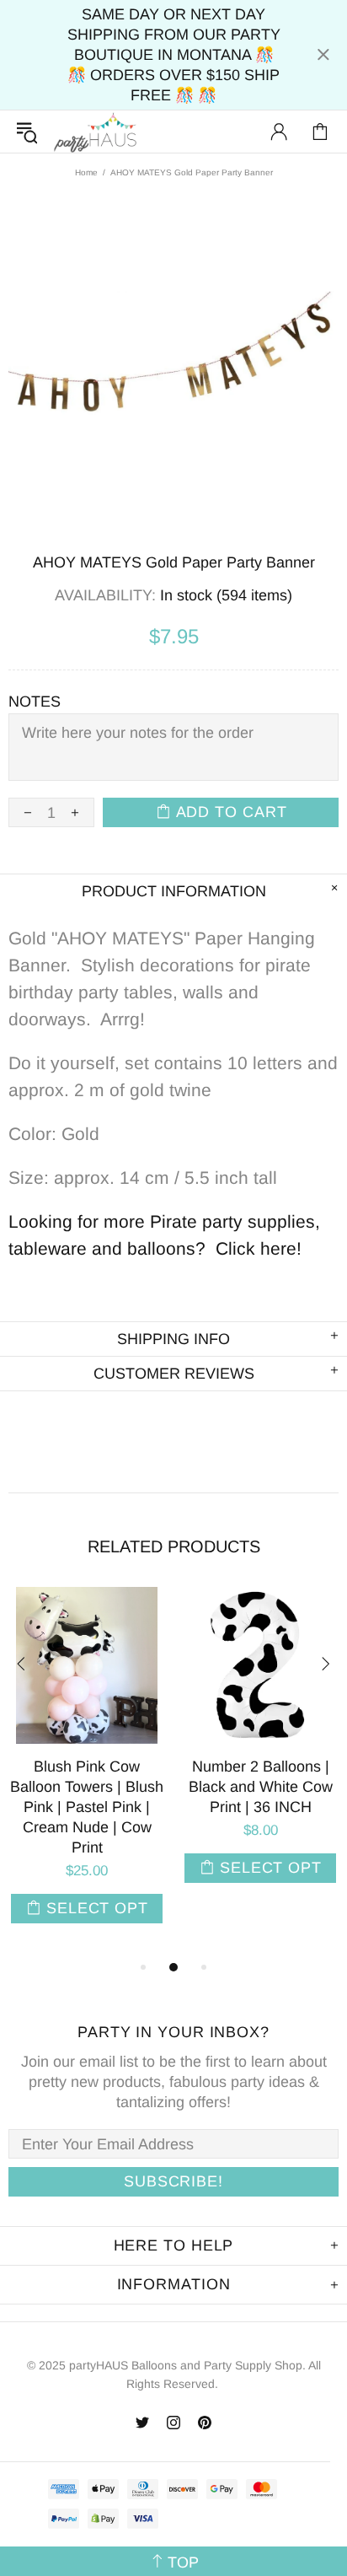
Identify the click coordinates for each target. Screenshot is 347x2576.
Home (86, 172)
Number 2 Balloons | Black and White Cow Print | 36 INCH (261, 1787)
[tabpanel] (87, 1772)
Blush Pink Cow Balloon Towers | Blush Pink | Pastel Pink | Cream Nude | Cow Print (87, 1807)
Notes (35, 702)
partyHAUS (95, 132)
